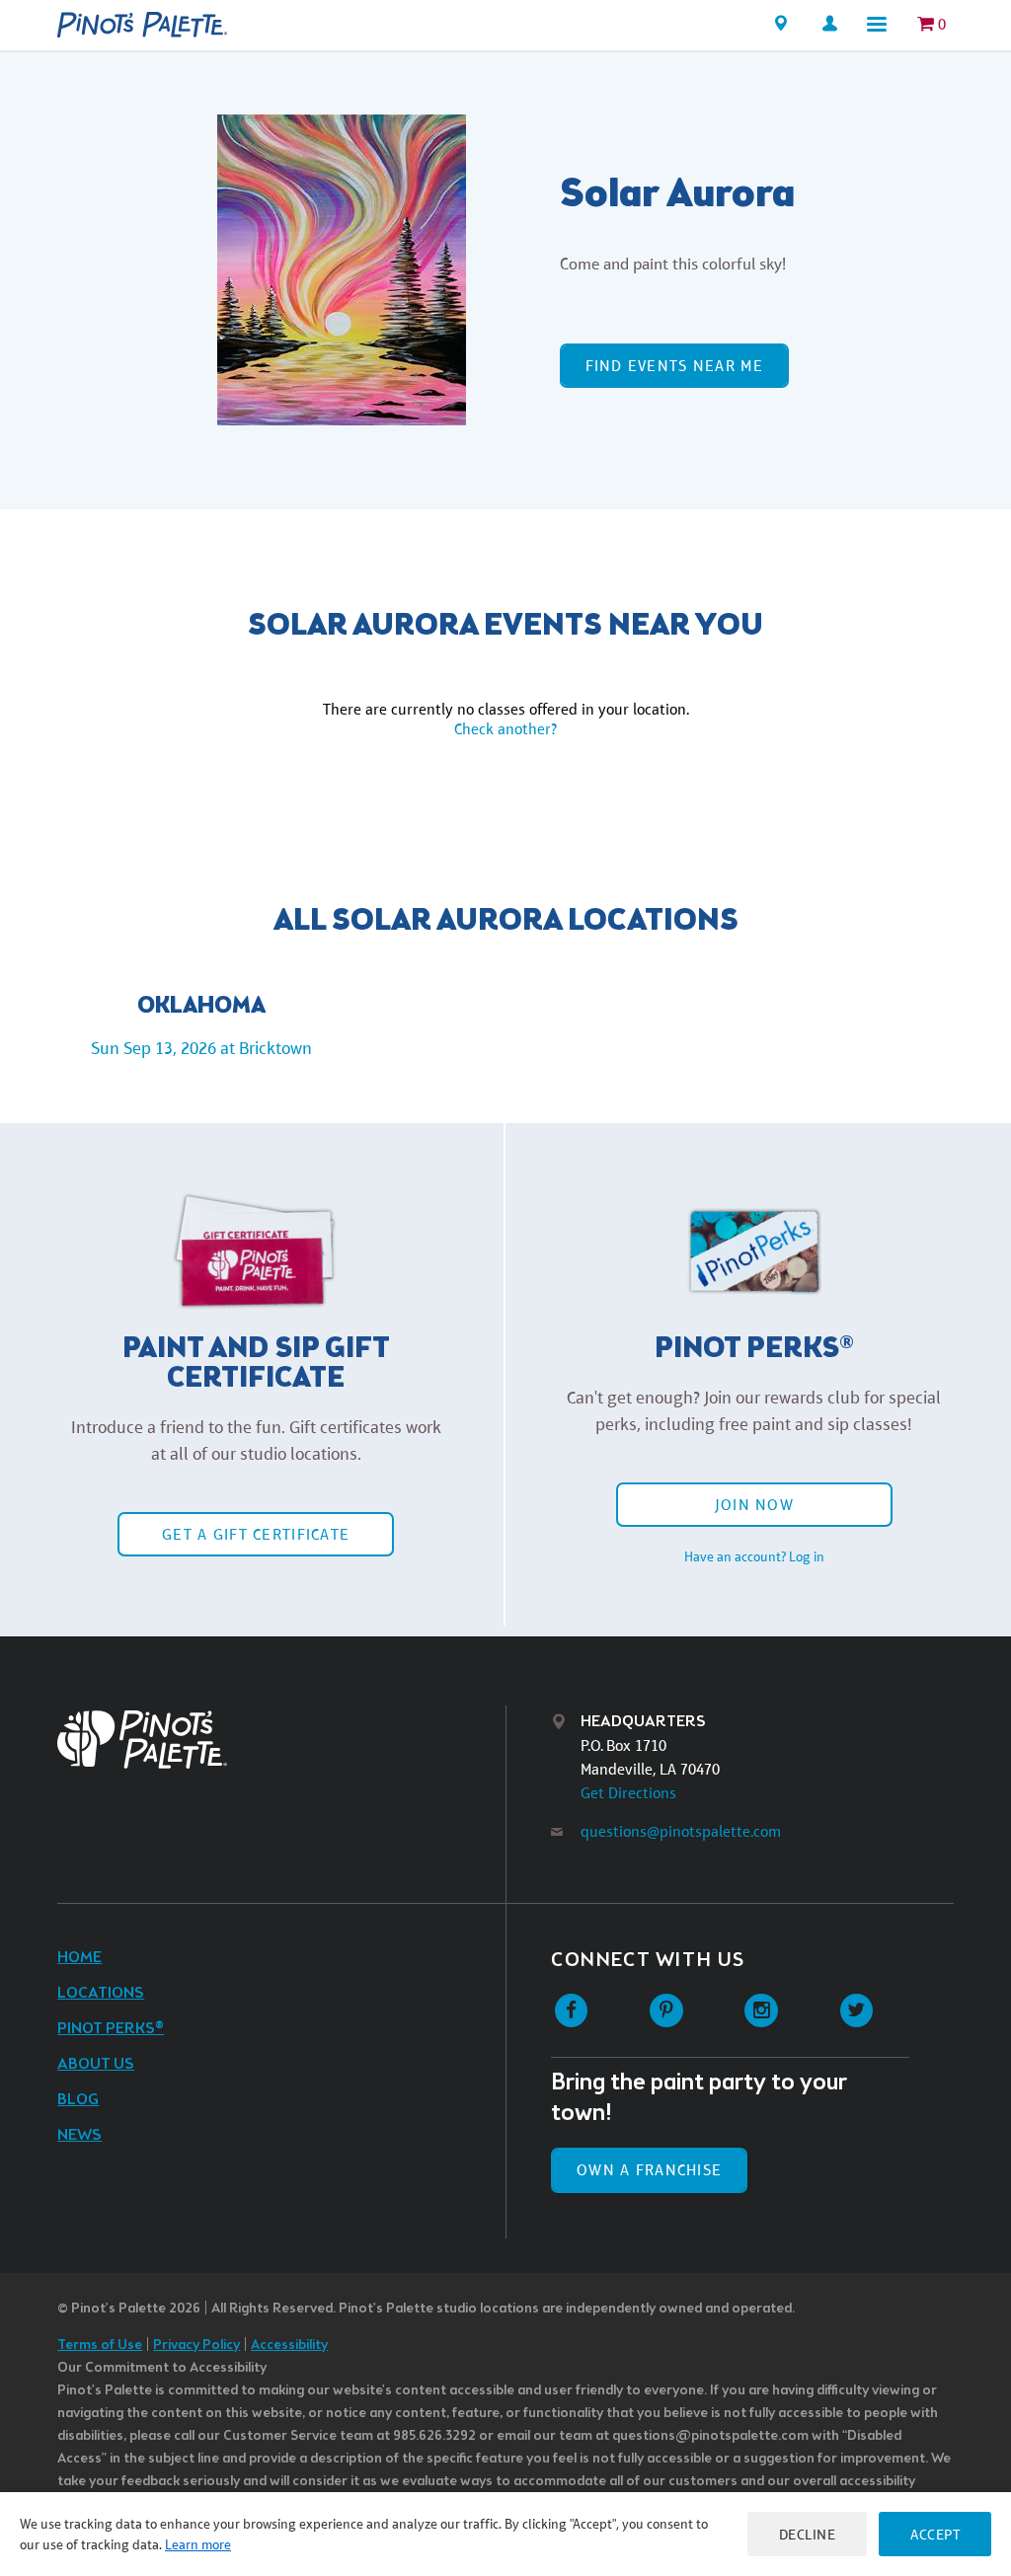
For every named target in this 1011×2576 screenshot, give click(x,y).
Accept (935, 2534)
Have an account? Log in (754, 1556)
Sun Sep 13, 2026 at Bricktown (201, 1048)
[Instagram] (762, 2011)
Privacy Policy (196, 2346)
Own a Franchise (649, 2170)
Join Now (754, 1505)
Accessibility (289, 2346)
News (79, 2135)
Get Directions (628, 1793)
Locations (101, 1993)
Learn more (198, 2544)
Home (79, 1958)
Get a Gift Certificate (256, 1534)
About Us (96, 2064)
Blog (78, 2100)
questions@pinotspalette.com (681, 1831)
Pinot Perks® (111, 2029)
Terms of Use (100, 2346)
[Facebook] (571, 2011)
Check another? (505, 729)
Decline (808, 2534)
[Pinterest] (666, 2011)
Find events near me (674, 366)
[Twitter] (856, 2011)
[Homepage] (142, 25)
